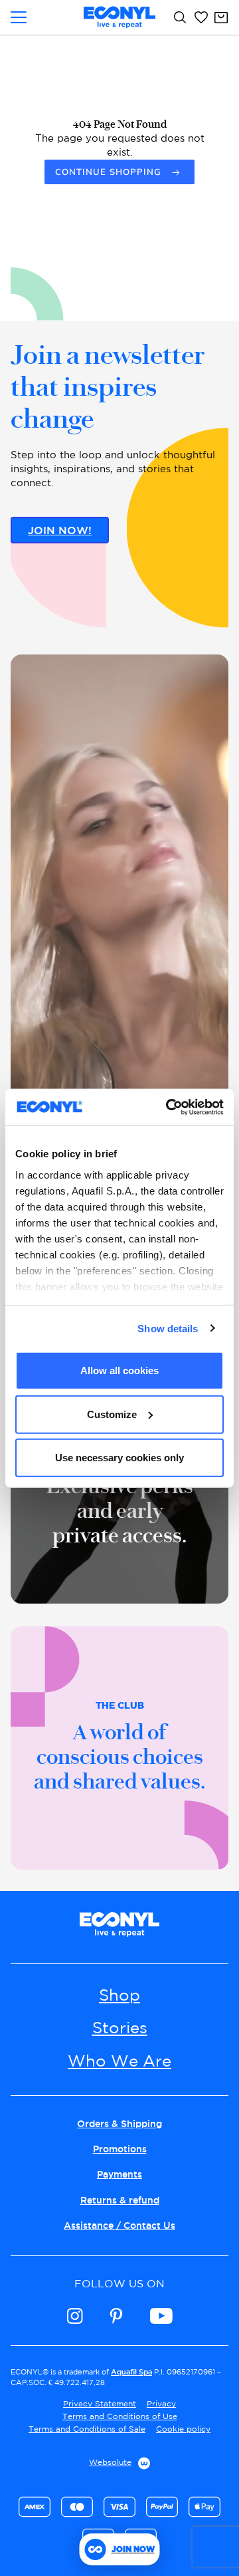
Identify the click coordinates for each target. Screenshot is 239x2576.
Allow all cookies (119, 1370)
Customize (112, 1414)
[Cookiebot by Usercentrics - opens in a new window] (169, 1107)
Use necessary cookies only (119, 1458)
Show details (168, 1328)
